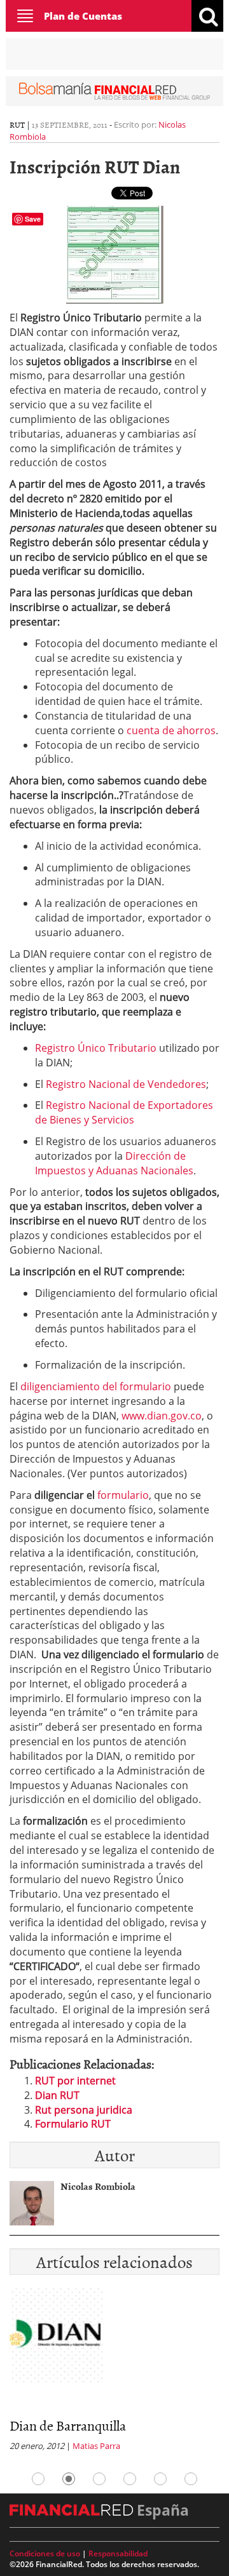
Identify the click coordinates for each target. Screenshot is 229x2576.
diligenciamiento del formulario (96, 1386)
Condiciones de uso (45, 2553)
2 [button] (69, 2479)
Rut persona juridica (84, 2110)
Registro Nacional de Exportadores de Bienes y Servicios (124, 1112)
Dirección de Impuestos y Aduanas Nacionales (114, 1163)
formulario (123, 1495)
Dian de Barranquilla (68, 2425)
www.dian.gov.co (162, 1416)
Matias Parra (96, 2446)
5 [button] (160, 2479)
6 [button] (191, 2479)
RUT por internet (75, 2081)
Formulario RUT (73, 2124)
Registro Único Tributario (96, 1048)
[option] (114, 2373)
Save (33, 219)
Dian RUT (57, 2095)
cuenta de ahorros (171, 730)
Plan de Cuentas (83, 16)
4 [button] (130, 2479)
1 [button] (38, 2479)
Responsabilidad (118, 2553)
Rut (17, 124)
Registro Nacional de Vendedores (126, 1084)
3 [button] (99, 2479)
